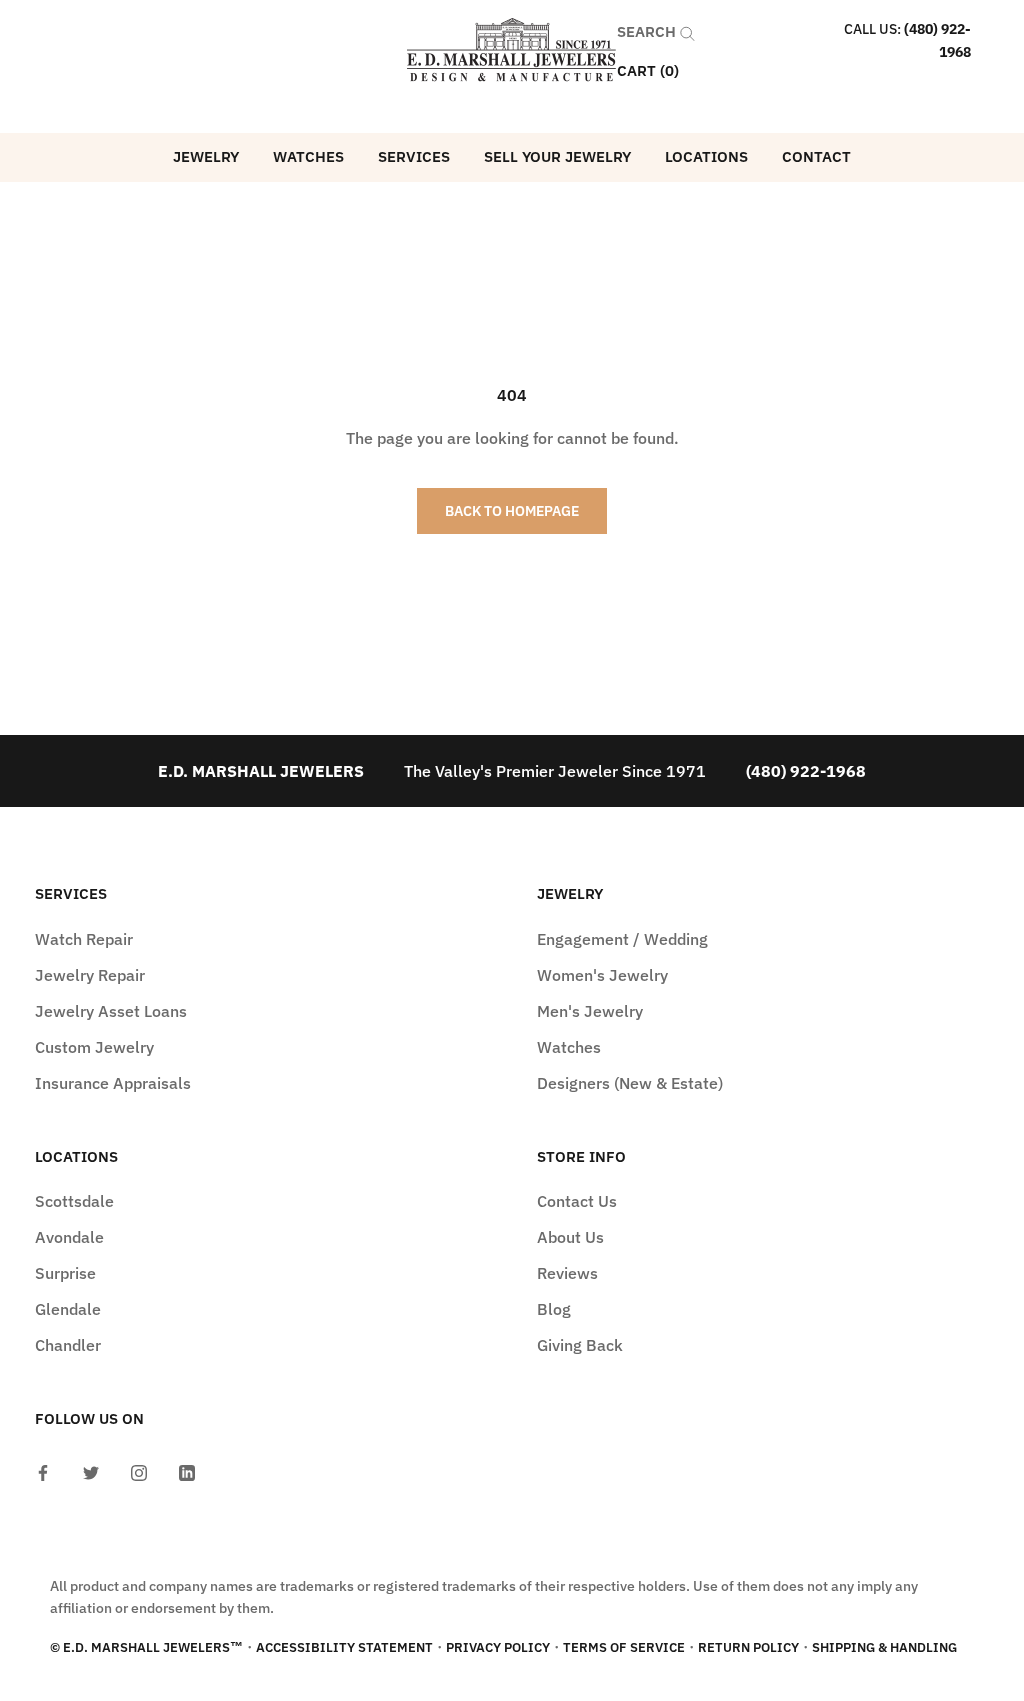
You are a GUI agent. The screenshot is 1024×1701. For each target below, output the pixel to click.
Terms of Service (624, 1647)
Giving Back (580, 1345)
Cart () (648, 70)
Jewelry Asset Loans (111, 1011)
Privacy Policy (498, 1647)
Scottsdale (74, 1201)
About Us (570, 1237)
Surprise (65, 1273)
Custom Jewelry (94, 1047)
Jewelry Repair (90, 975)
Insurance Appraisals (113, 1083)
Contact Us (577, 1201)
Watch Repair (84, 939)
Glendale (68, 1309)
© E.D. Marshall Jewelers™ (146, 1647)
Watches (308, 156)
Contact (816, 156)
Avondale (69, 1237)
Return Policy (748, 1647)
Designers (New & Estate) (630, 1083)
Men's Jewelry (590, 1011)
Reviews (567, 1273)
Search (648, 31)
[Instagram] (139, 1471)
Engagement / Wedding (622, 939)
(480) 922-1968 (806, 771)
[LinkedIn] (187, 1471)
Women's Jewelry (602, 975)
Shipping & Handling (884, 1647)
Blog (554, 1309)
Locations (706, 156)
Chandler (68, 1345)
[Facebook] (43, 1471)
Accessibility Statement (344, 1647)
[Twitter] (91, 1471)
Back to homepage (512, 511)
